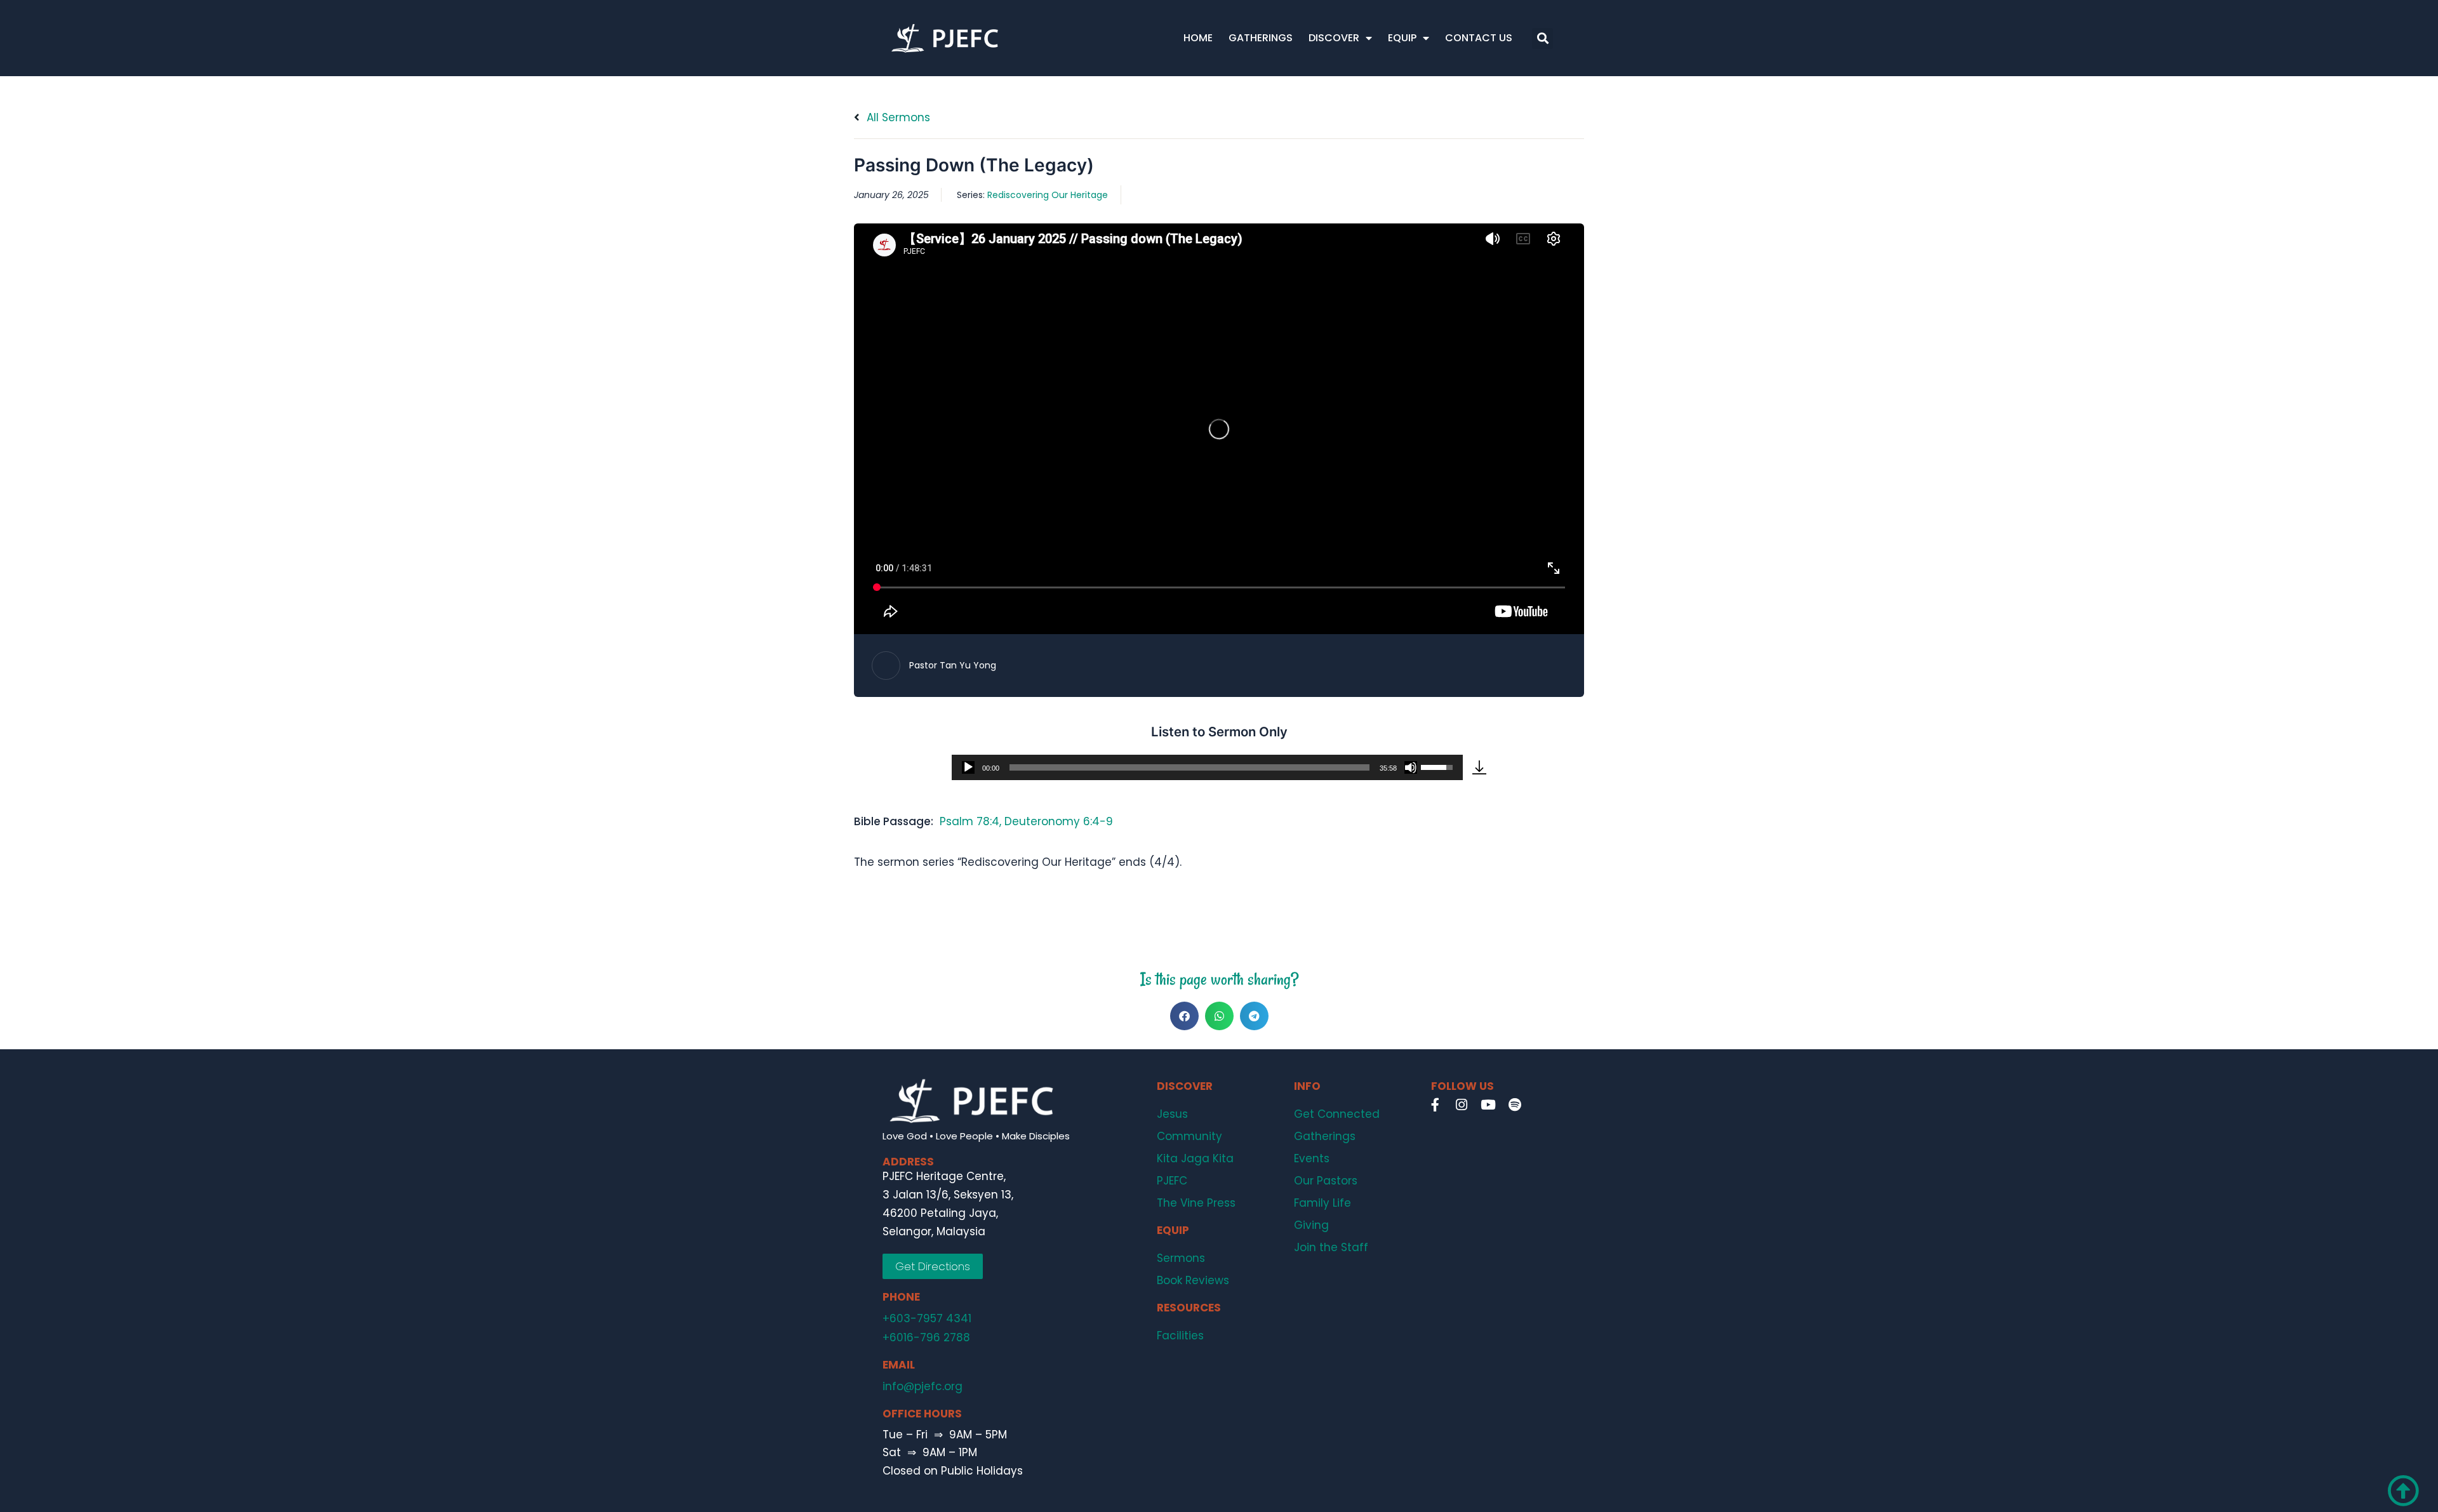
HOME (1198, 38)
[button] (1542, 38)
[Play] (968, 767)
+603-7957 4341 (927, 1318)
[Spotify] (1515, 1105)
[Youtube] (1488, 1105)
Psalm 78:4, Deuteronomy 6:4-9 (1026, 821)
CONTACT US (1479, 38)
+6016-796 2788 (926, 1337)
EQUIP (1402, 38)
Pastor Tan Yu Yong (953, 665)
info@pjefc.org (923, 1386)
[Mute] (1411, 767)
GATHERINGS (1261, 38)
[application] (1207, 767)
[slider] (1189, 767)
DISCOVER (1334, 38)
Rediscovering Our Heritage (1048, 195)
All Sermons (897, 117)
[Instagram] (1462, 1105)
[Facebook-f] (1435, 1105)
